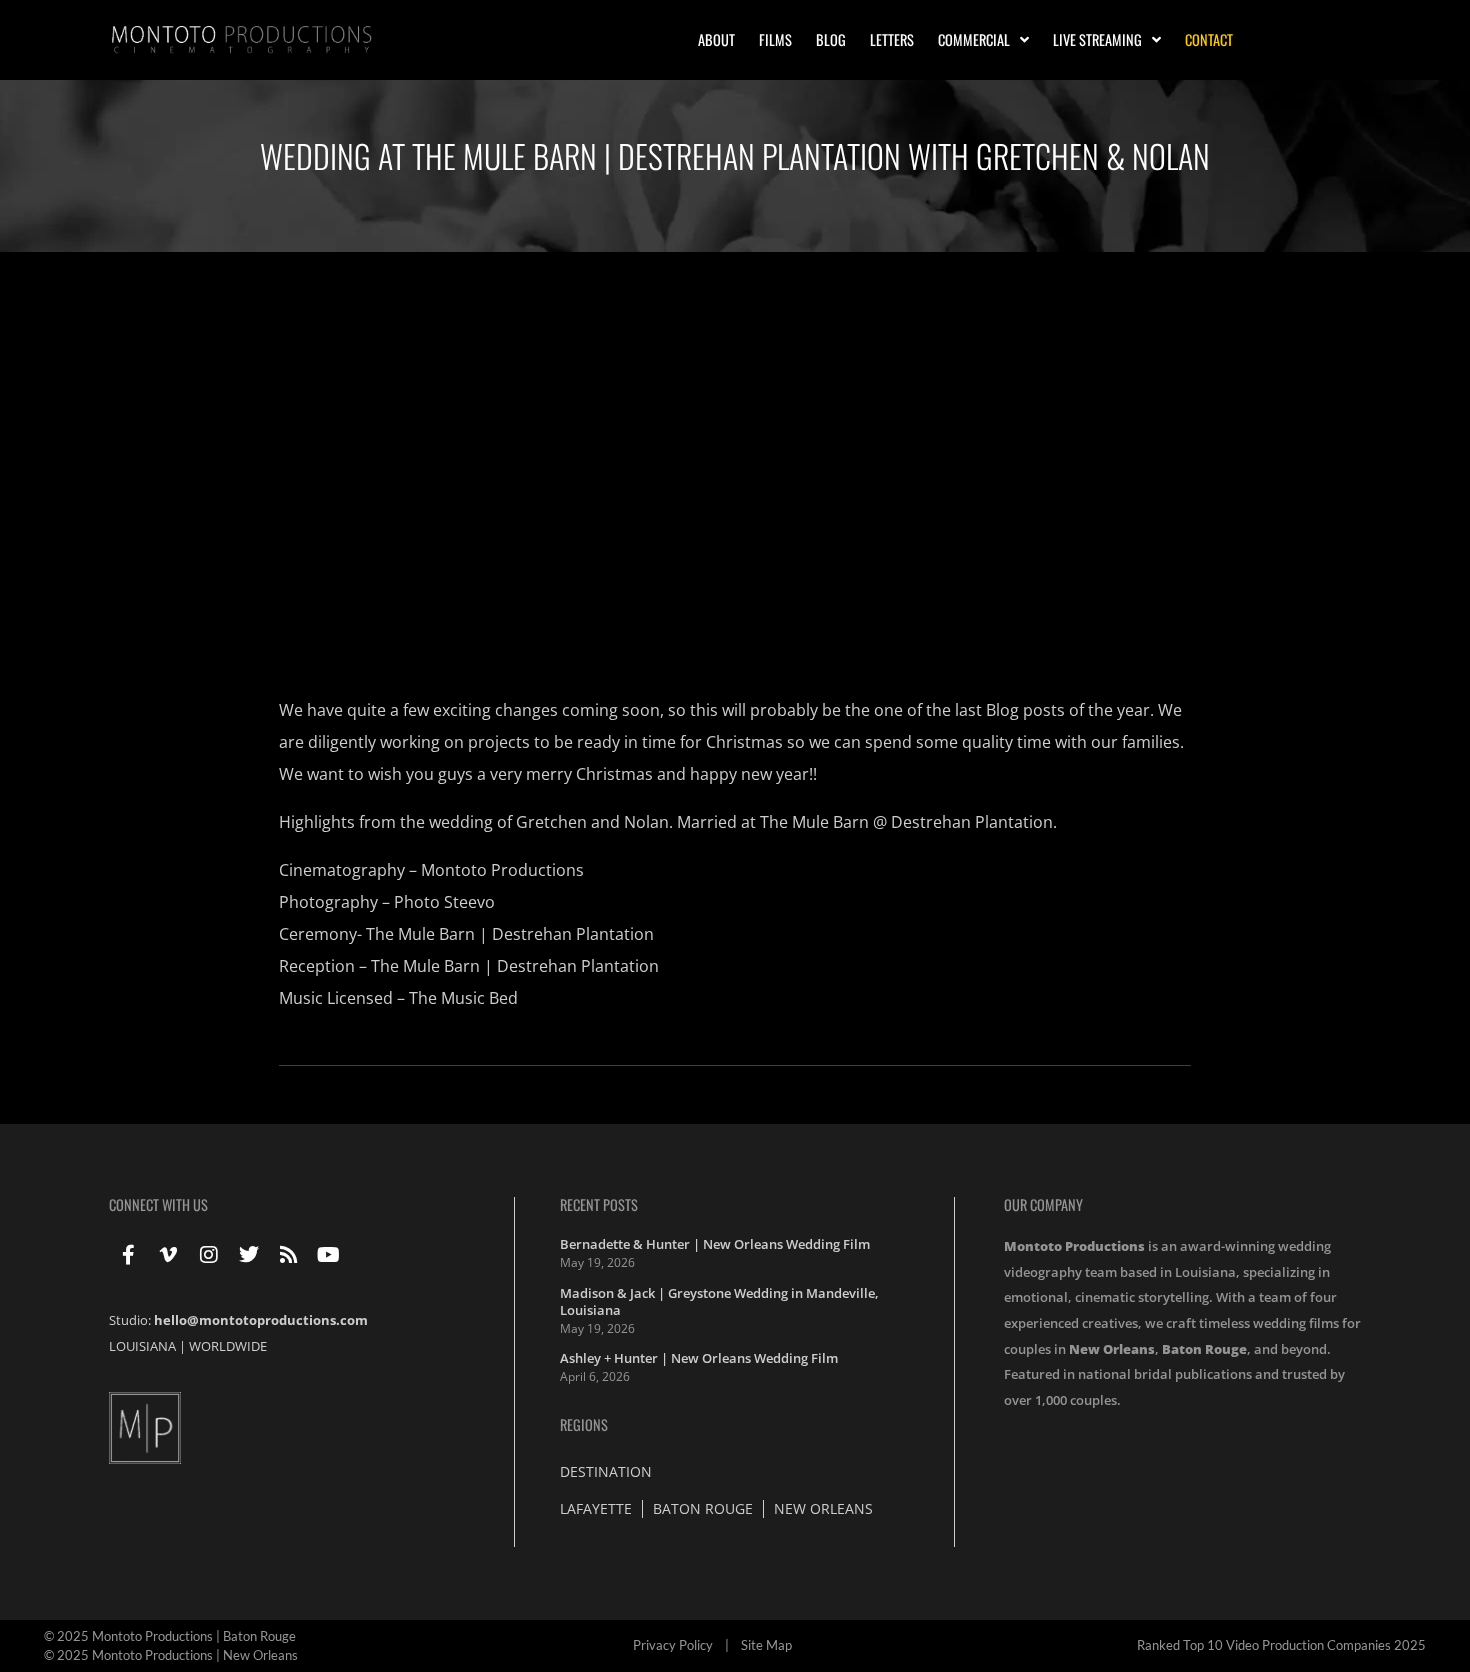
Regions (584, 1424)
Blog (831, 39)
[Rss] (289, 1255)
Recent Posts (599, 1204)
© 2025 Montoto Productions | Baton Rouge (170, 1636)
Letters (892, 39)
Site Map (766, 1645)
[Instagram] (209, 1255)
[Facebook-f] (129, 1255)
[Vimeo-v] (169, 1255)
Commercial (974, 39)
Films (775, 39)
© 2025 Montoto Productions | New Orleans (171, 1655)
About (716, 39)
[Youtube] (329, 1255)
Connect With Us (158, 1204)
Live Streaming (1097, 39)
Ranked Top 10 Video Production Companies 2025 (1281, 1645)
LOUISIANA (142, 1346)
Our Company (1043, 1204)
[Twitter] (249, 1255)
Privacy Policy (673, 1645)
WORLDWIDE (228, 1346)
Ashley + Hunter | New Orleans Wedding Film (699, 1358)
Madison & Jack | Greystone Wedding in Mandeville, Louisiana (719, 1302)
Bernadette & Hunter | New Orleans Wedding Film (715, 1244)
